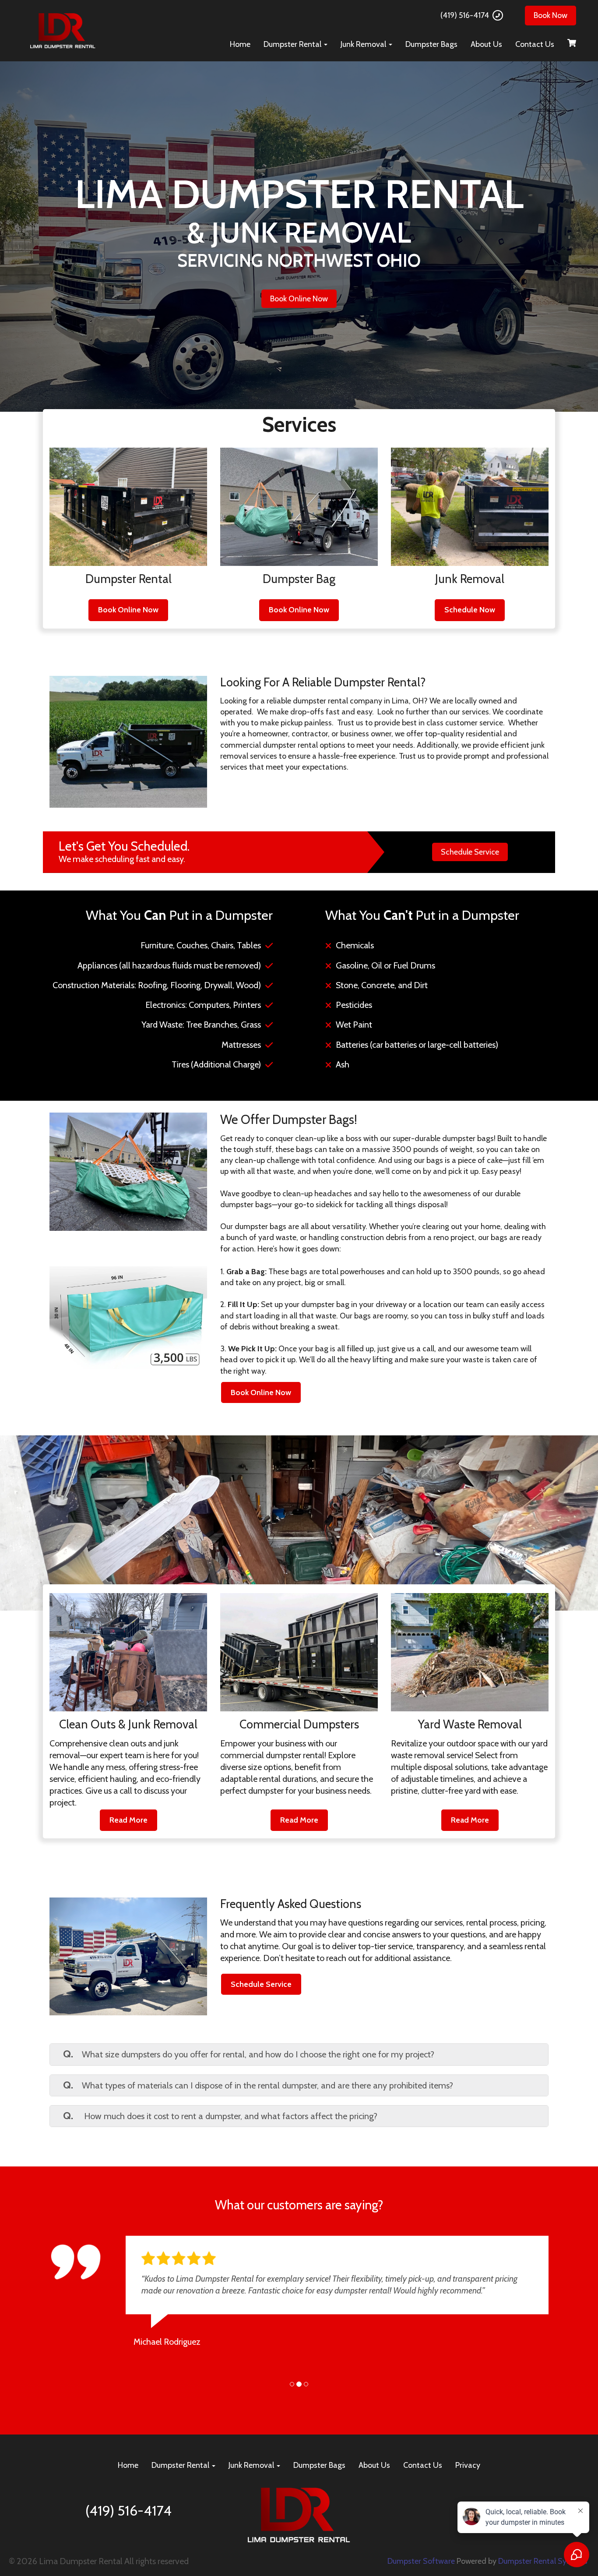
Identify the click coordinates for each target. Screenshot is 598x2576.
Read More (128, 1820)
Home (240, 44)
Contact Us (535, 44)
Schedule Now (470, 610)
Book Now (551, 15)
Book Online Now (299, 299)
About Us (486, 44)
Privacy (468, 2477)
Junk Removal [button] (364, 44)
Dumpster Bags (431, 44)
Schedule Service (470, 852)
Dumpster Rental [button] (293, 44)
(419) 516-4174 (465, 15)
